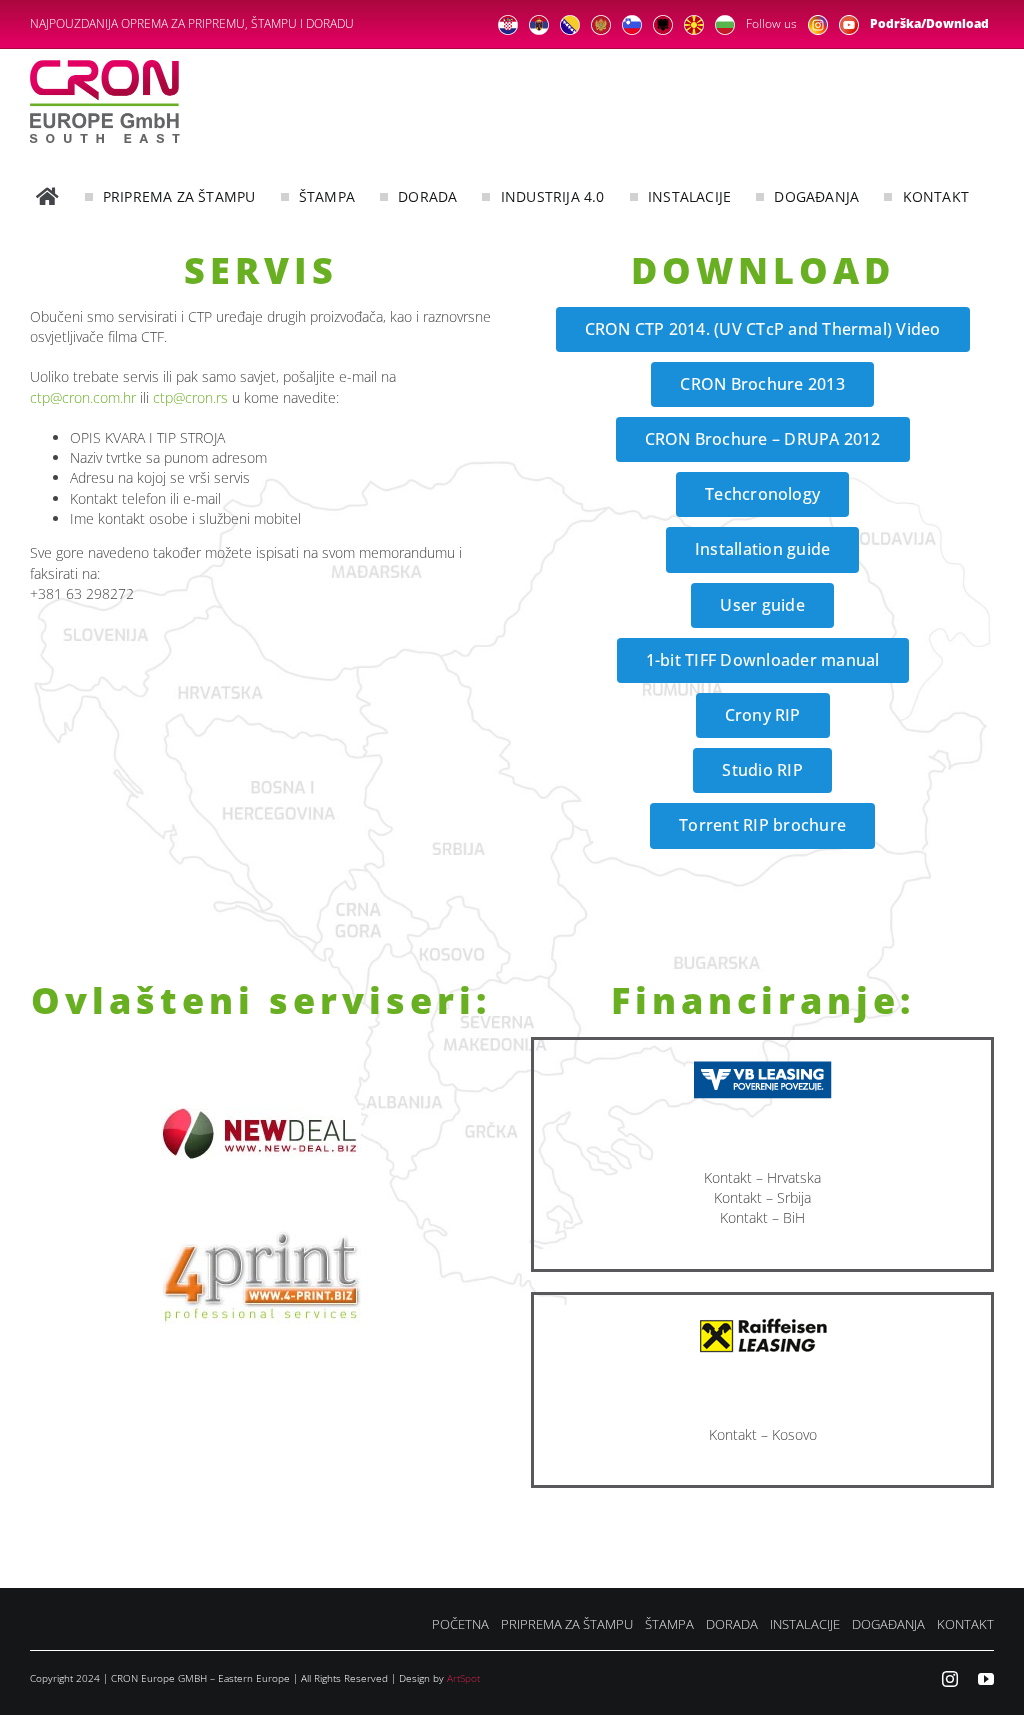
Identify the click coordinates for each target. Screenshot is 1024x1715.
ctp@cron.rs (190, 397)
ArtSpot (463, 1678)
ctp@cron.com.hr (83, 397)
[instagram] (950, 1679)
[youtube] (986, 1679)
